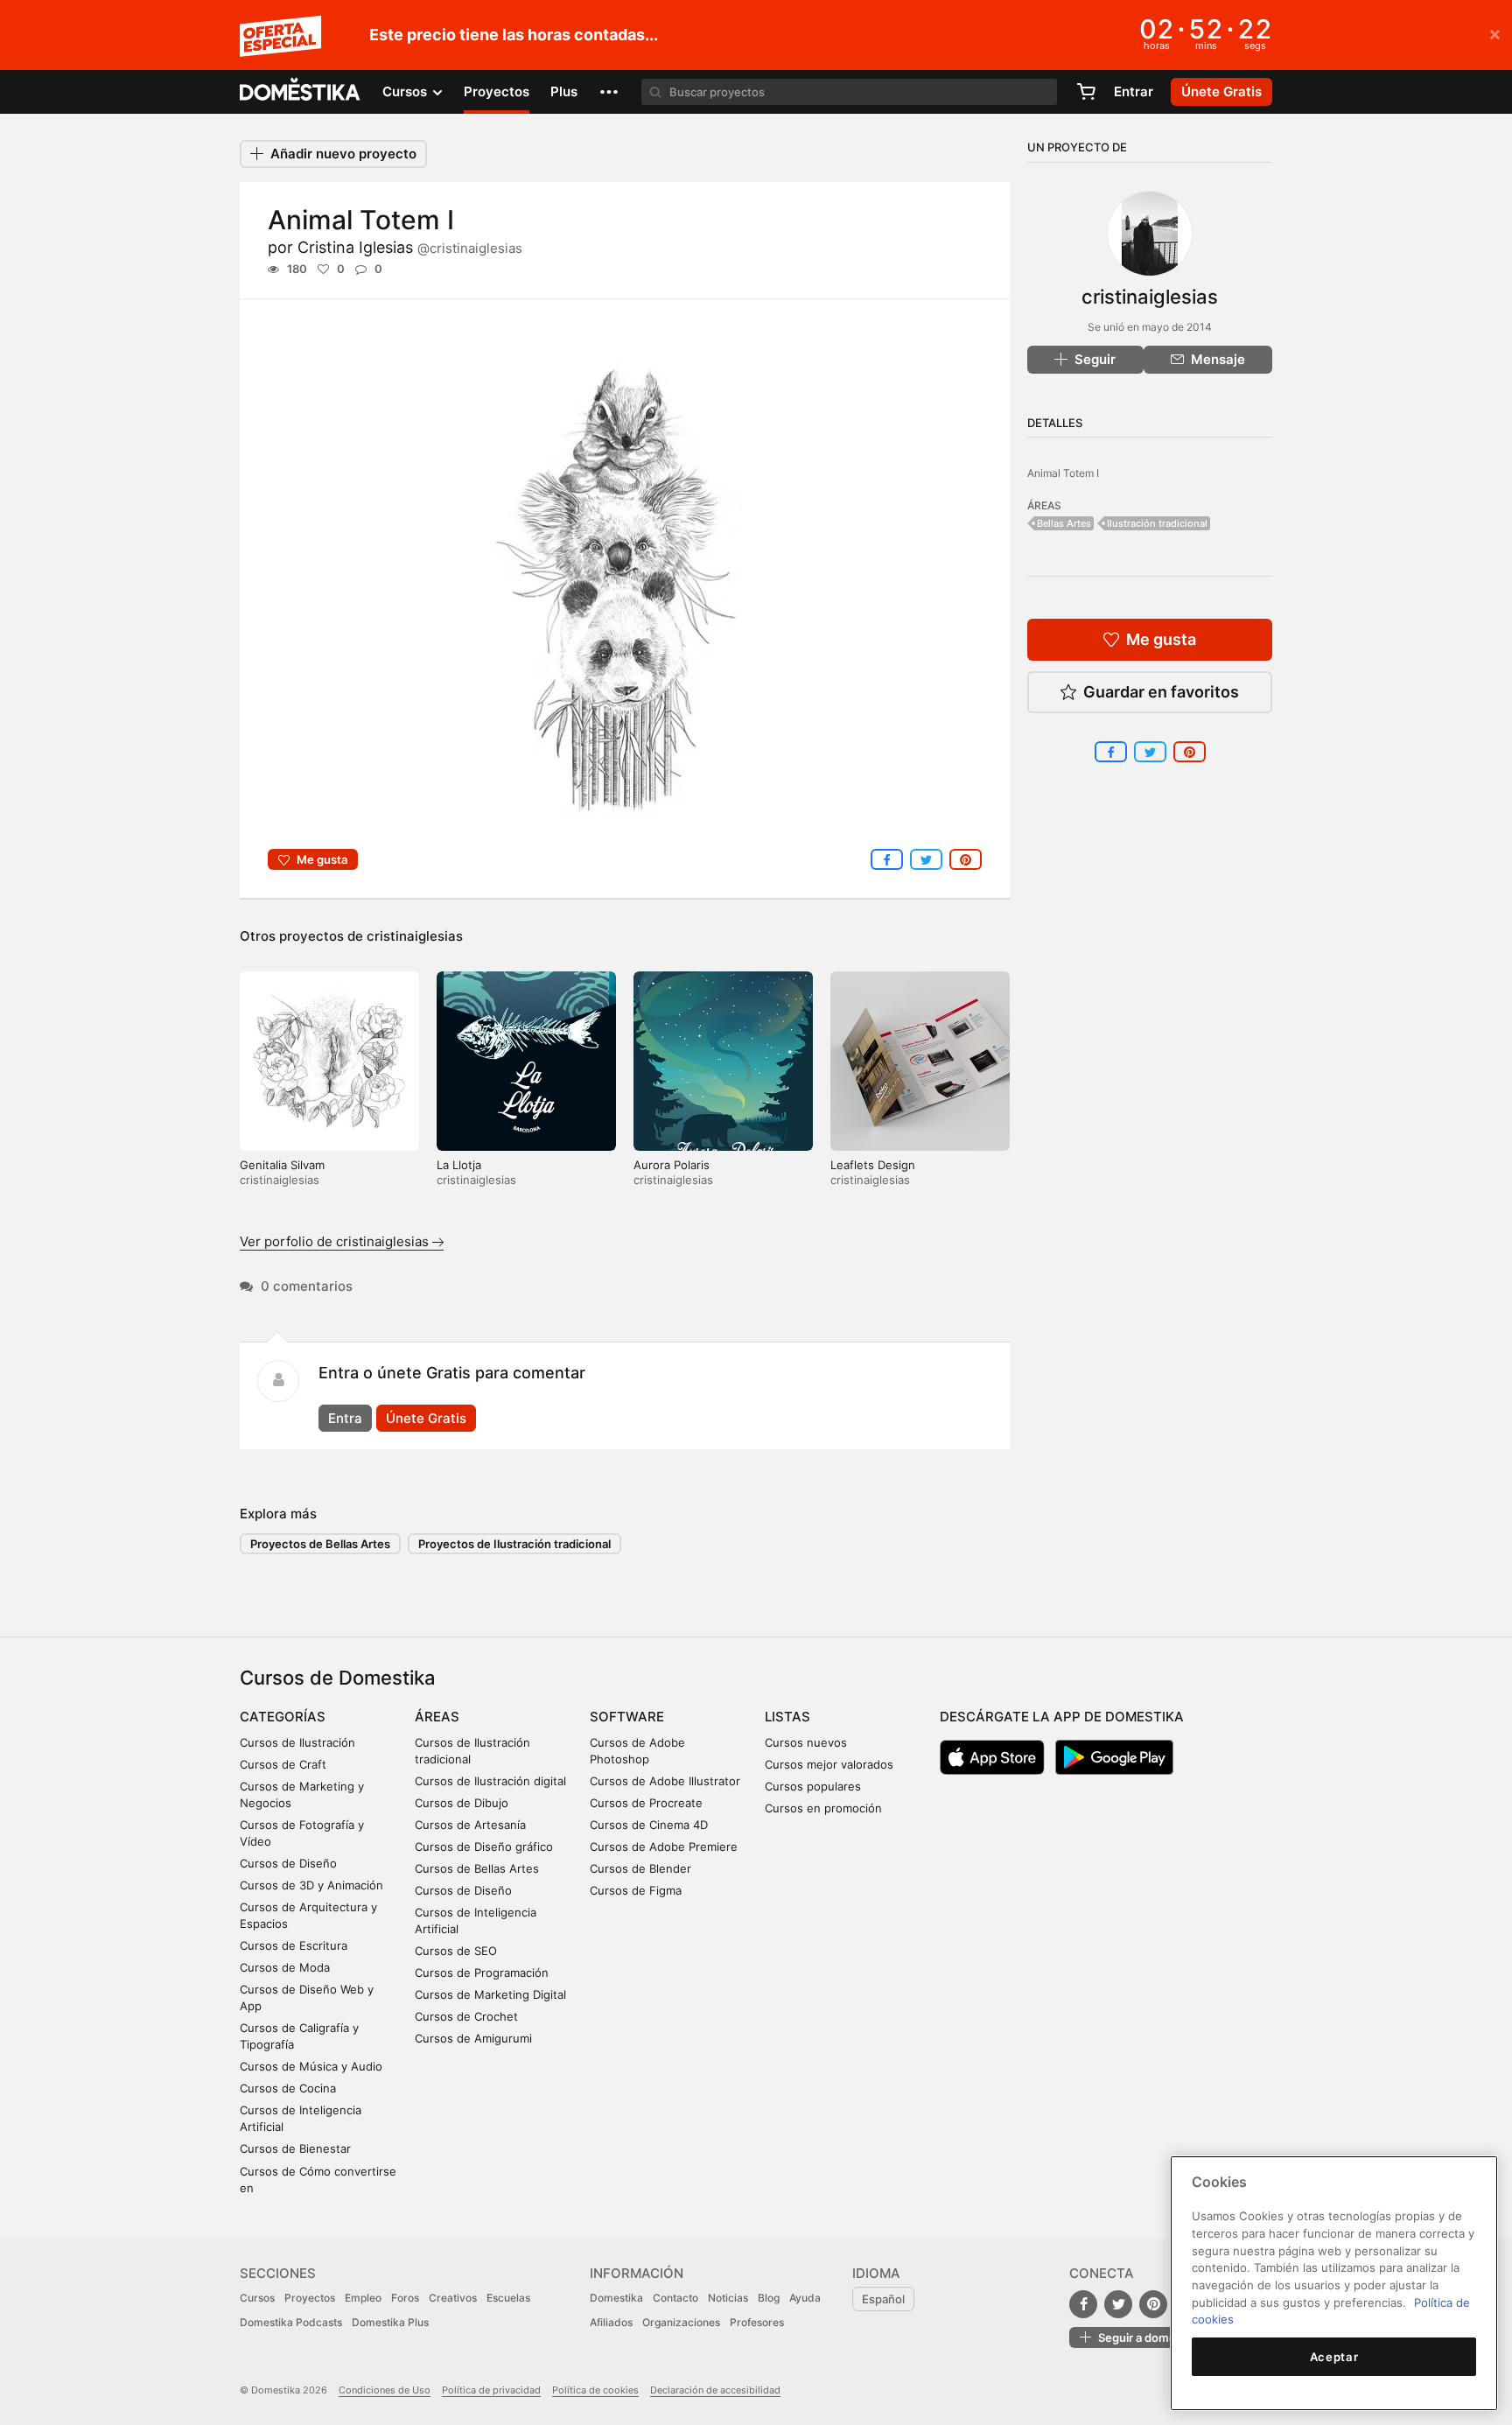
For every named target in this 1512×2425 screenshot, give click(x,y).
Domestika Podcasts (291, 2322)
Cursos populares (813, 1786)
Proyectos (497, 91)
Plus (564, 91)
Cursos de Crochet (466, 2016)
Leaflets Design (873, 1165)
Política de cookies (595, 2390)
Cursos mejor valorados (829, 1764)
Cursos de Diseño (288, 1863)
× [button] (1495, 33)
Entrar (1134, 91)
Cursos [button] (406, 91)
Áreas (437, 1717)
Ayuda (805, 2298)
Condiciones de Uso (385, 2390)
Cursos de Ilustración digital (490, 1781)
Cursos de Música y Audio (311, 2066)
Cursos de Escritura (294, 1945)
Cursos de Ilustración (297, 1742)
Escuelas (508, 2298)
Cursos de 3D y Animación (311, 1885)
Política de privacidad (491, 2390)
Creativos (453, 2298)
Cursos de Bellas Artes (477, 1868)
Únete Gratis (426, 1418)
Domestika (616, 2298)
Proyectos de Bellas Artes (320, 1544)
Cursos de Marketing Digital (490, 1994)
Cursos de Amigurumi (473, 2038)
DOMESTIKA (301, 92)
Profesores (757, 2322)
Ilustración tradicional (1157, 523)
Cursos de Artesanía (470, 1825)
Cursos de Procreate (646, 1803)
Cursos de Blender (640, 1868)
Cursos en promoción (823, 1808)
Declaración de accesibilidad (715, 2390)
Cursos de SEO (456, 1951)
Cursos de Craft (283, 1764)
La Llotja (459, 1165)
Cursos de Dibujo (462, 1803)
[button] (609, 92)
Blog (769, 2298)
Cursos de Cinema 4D (649, 1825)
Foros (405, 2298)
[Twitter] (1118, 2304)
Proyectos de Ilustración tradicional (514, 1544)
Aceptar (1334, 2357)
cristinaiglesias (415, 936)
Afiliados (611, 2322)
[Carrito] (1086, 92)
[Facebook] (1083, 2304)
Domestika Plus (390, 2322)
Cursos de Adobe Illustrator (665, 1781)
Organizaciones (681, 2322)
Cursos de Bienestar (295, 2148)
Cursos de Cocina (288, 2088)
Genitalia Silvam (282, 1165)
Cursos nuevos (806, 1742)
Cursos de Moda (285, 1967)
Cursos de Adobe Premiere (664, 1847)
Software (627, 1717)
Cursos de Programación (482, 1973)
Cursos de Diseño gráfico (484, 1847)
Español (883, 2299)
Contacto (675, 2298)
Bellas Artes (1064, 523)
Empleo (363, 2298)
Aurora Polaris (672, 1165)
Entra (345, 1418)
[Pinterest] (1153, 2304)
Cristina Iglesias (410, 247)
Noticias (728, 2298)
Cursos (257, 2298)
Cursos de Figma (636, 1890)
